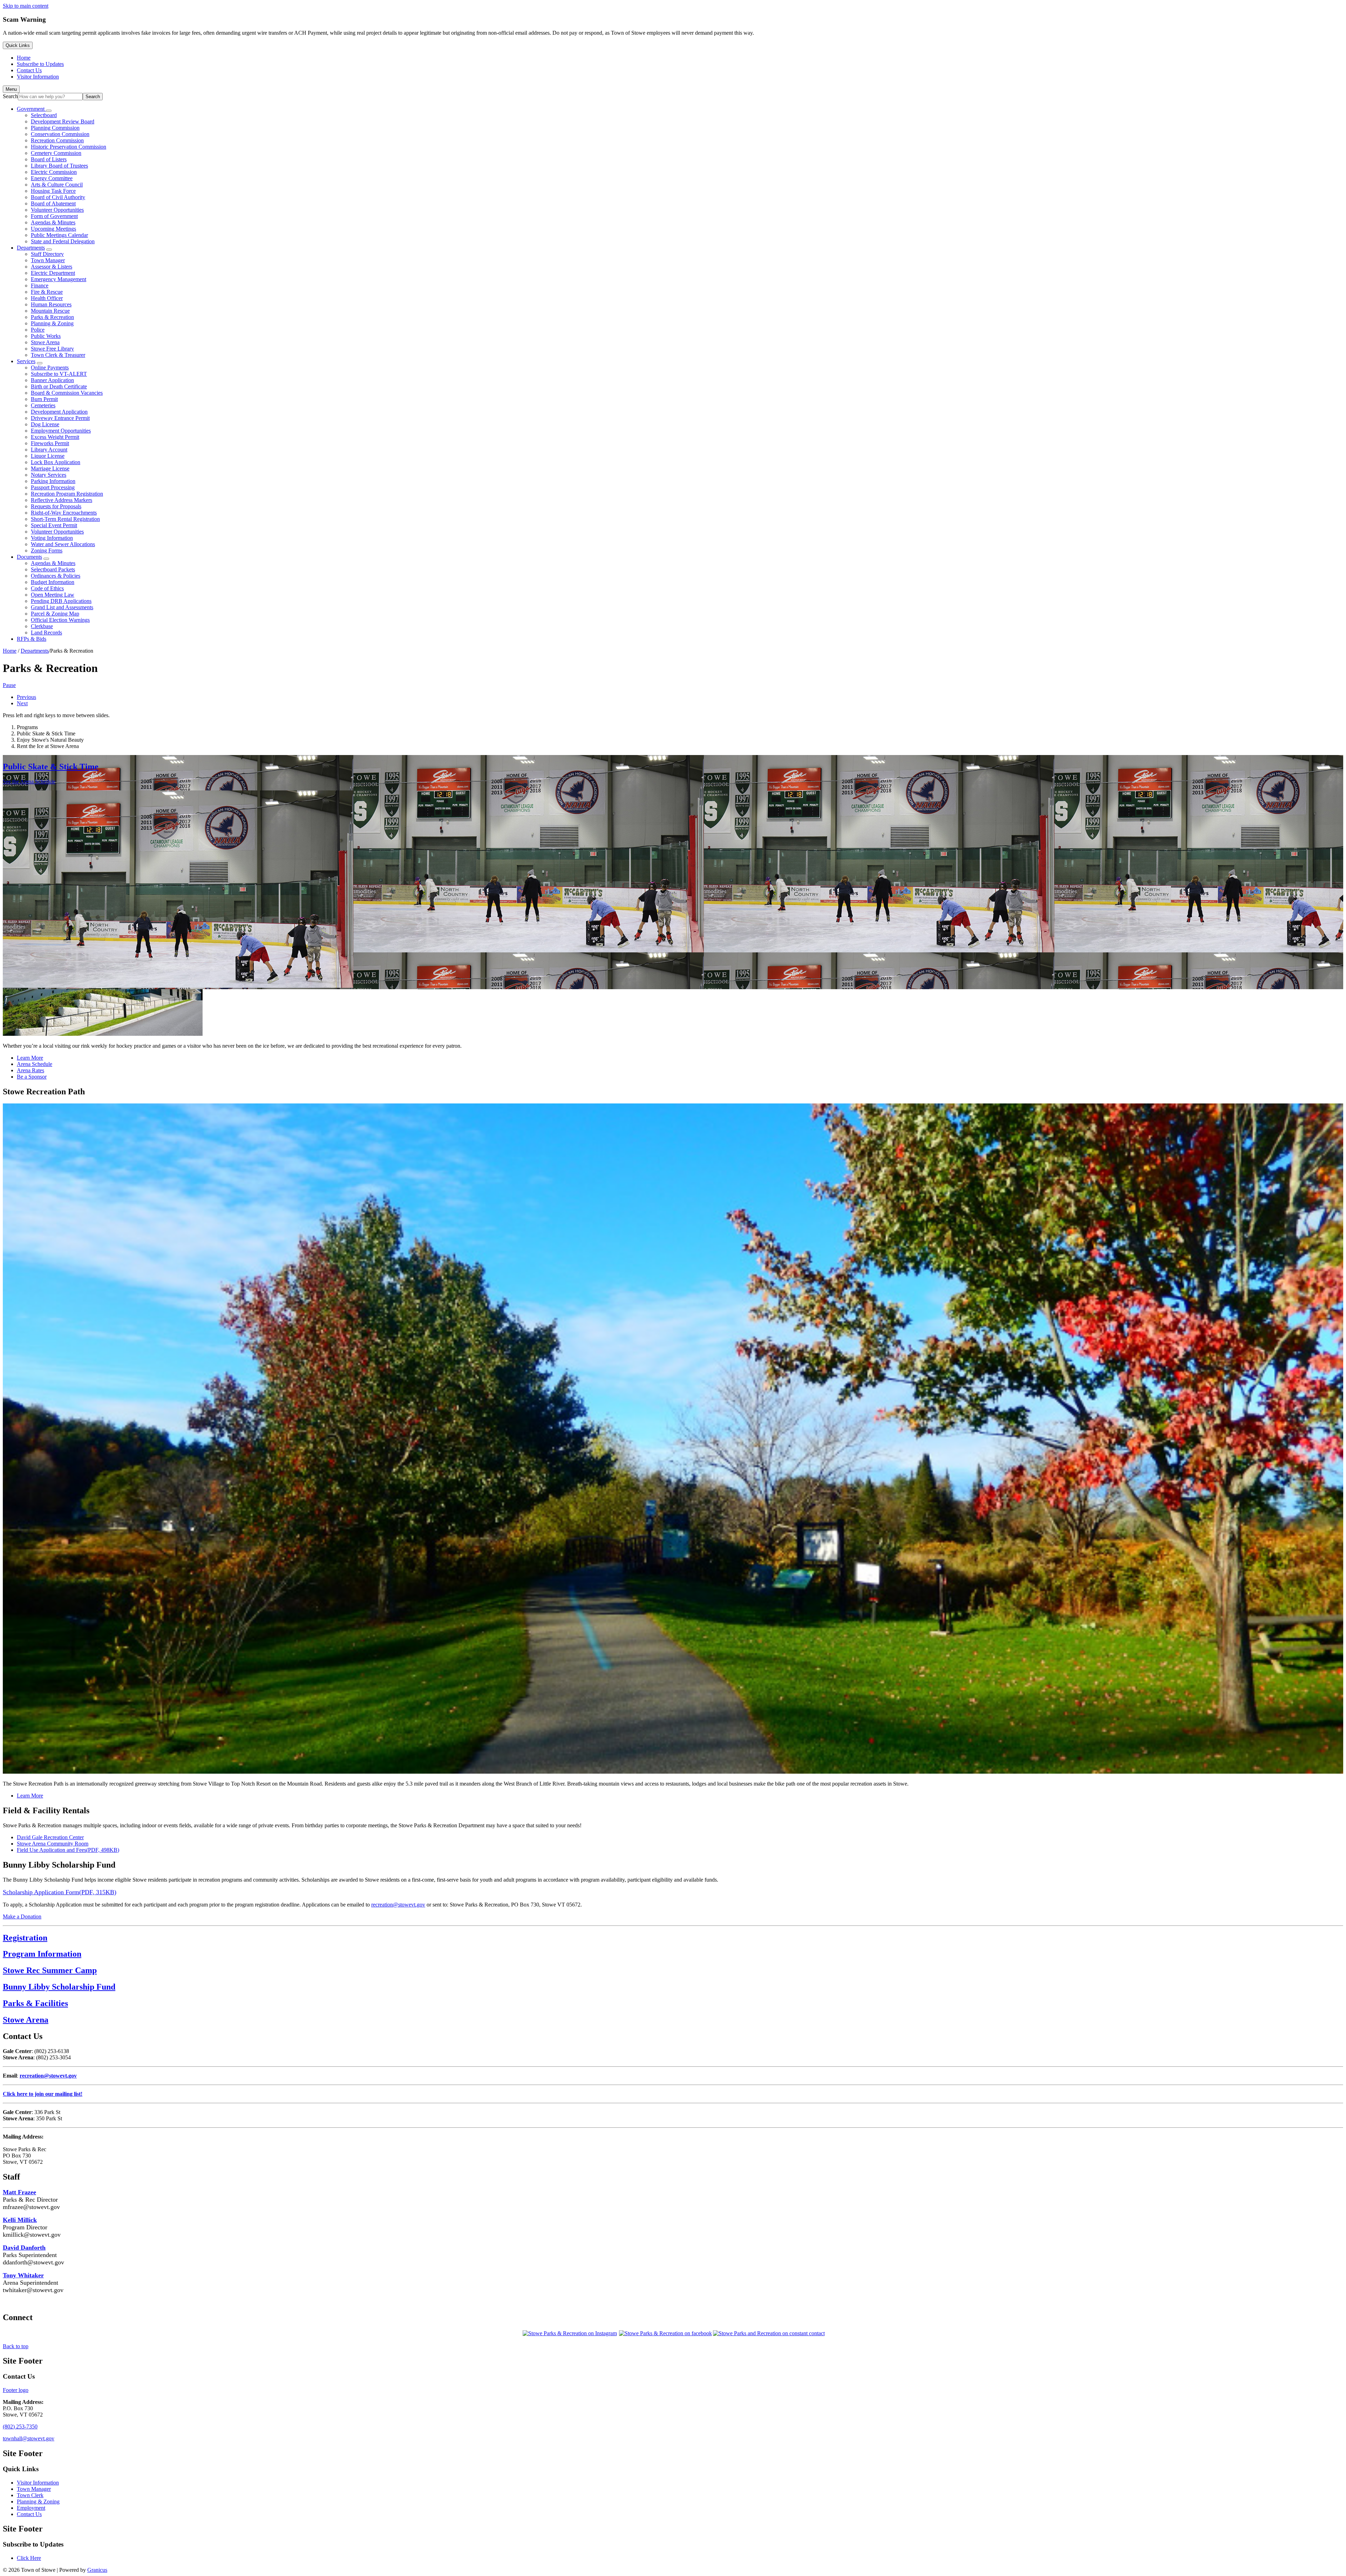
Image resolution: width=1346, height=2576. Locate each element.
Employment (31, 2508)
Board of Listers (49, 159)
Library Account (49, 450)
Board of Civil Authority (58, 197)
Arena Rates (30, 1070)
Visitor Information (38, 2483)
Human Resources (51, 304)
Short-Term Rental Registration (65, 519)
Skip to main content (26, 6)
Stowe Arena (45, 342)
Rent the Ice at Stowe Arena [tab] (48, 746)
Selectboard (44, 115)
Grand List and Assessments (62, 607)
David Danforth (24, 2248)
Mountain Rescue (50, 311)
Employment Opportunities (61, 431)
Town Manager (48, 260)
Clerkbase (42, 626)
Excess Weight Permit (55, 437)
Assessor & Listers (52, 267)
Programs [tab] (27, 727)
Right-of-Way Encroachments (64, 513)
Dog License (45, 424)
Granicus (97, 2570)
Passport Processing (53, 487)
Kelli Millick (20, 2220)
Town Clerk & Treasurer (58, 355)
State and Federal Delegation (63, 241)
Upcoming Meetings (53, 229)
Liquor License (48, 456)
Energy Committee (52, 178)
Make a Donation (22, 1916)
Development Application (59, 412)
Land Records (46, 633)
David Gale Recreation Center (50, 1837)
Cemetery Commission (56, 153)
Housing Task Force (53, 191)
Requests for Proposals (56, 506)
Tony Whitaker (23, 2275)
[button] (673, 1092)
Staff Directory (47, 254)
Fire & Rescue (47, 292)
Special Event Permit (54, 525)
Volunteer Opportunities (57, 210)
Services (26, 361)
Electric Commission (54, 172)
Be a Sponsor (32, 1077)
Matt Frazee (19, 2192)
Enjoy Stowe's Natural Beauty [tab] (50, 740)
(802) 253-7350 (20, 2427)
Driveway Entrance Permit (60, 418)
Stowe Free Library (52, 349)
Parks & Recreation (52, 317)
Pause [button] (9, 685)
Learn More (30, 1796)
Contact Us (29, 2514)
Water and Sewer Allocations (63, 544)
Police (38, 330)
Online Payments (50, 368)
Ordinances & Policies (56, 576)
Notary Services (49, 475)
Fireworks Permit (50, 443)
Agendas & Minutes (53, 222)
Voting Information (52, 538)
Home (10, 651)
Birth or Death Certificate (59, 386)
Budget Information (53, 582)
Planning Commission (55, 128)
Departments (31, 248)
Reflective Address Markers (62, 500)
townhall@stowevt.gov (29, 2438)
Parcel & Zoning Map (55, 614)
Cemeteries (43, 405)
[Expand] (49, 111)
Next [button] (22, 703)
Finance (40, 286)
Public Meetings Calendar (59, 235)
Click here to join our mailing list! (43, 2094)
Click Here (29, 2558)
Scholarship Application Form (60, 1892)
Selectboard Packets (53, 569)
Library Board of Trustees (59, 166)
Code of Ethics (47, 588)
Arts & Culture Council (57, 185)
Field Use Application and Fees (68, 1850)
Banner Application (52, 380)
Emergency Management (59, 279)
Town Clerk (30, 2495)
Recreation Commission (57, 140)
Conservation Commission (60, 134)
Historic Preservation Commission (69, 147)
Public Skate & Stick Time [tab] (46, 733)
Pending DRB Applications (61, 601)
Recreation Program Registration (67, 494)
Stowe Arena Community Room (53, 1844)
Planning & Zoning (52, 323)
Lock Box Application (56, 462)
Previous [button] (26, 697)
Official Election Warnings (60, 620)
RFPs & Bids (32, 639)
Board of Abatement (53, 203)
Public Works (46, 336)
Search (10, 96)
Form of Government (54, 216)
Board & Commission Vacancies (67, 393)
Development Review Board (63, 121)
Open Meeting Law (53, 595)
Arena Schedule (35, 1064)
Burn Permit (44, 399)
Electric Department (53, 273)
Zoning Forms (47, 550)
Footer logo (16, 2390)
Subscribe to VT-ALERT (59, 374)
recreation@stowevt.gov (398, 1905)
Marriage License (50, 468)
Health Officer (47, 298)
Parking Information (53, 481)
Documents (29, 557)
